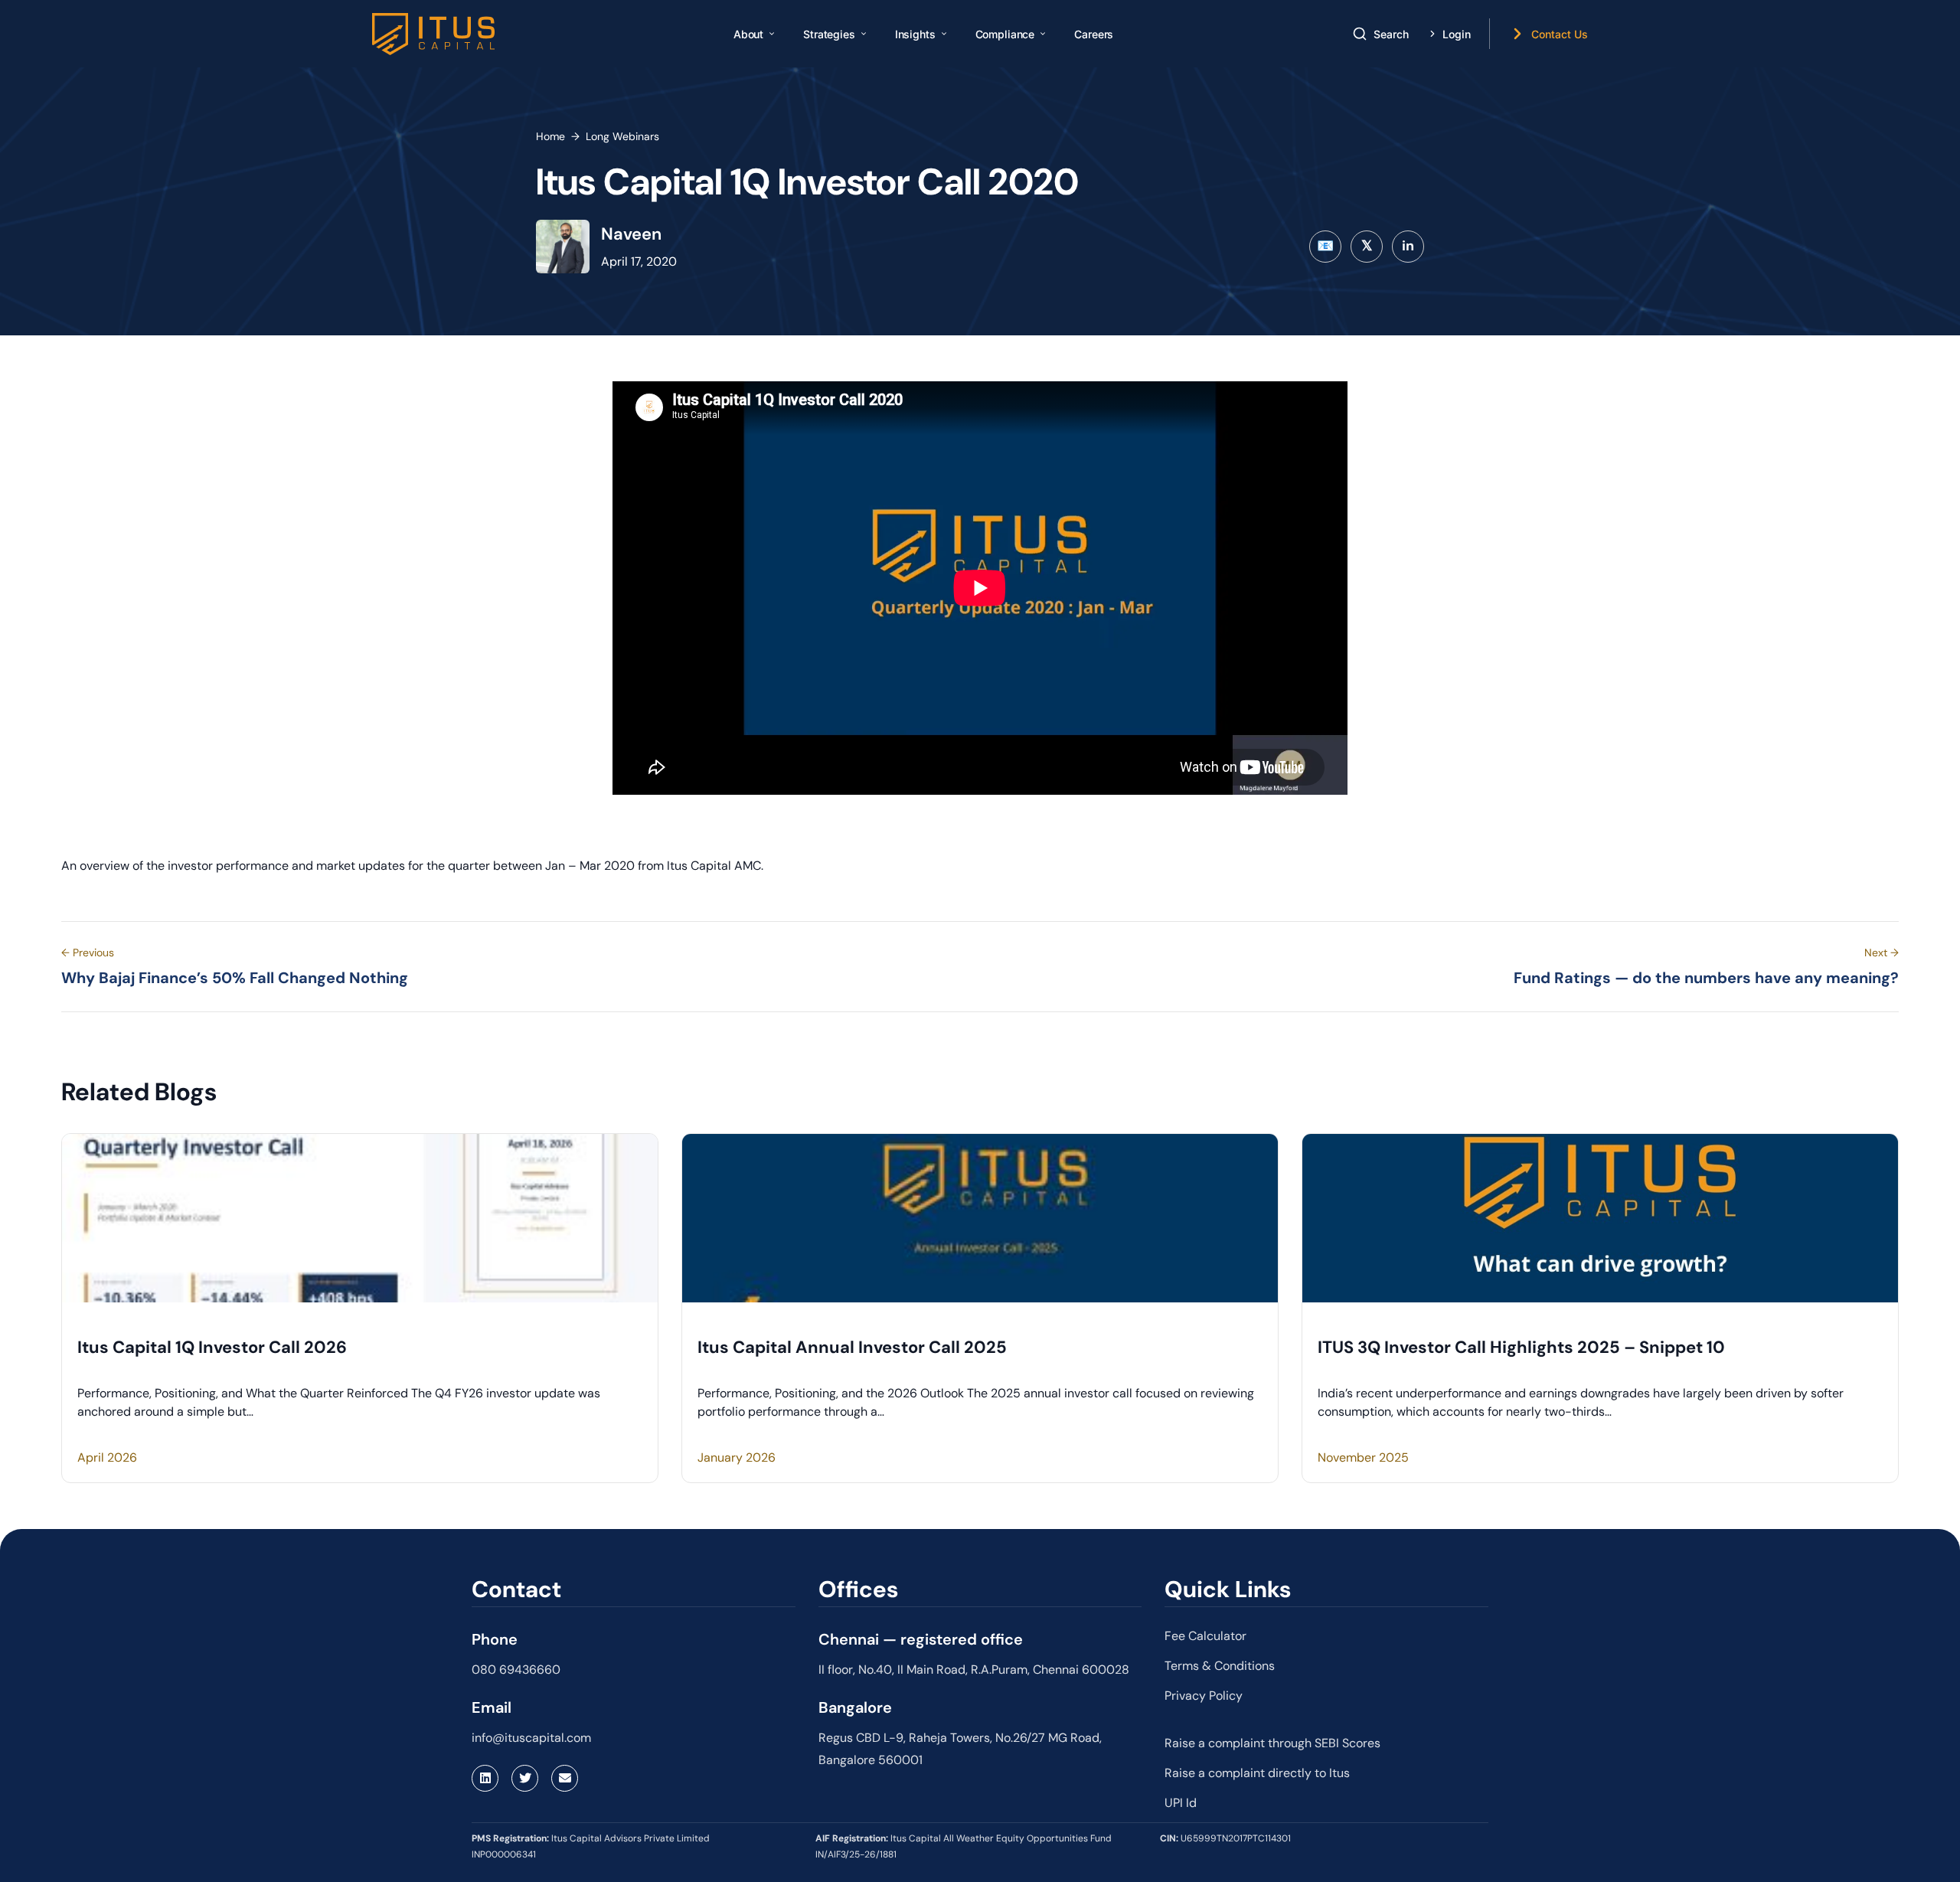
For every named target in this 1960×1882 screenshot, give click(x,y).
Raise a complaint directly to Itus (1257, 1773)
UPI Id (1181, 1803)
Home (550, 136)
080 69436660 (516, 1670)
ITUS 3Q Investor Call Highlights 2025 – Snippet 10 (1521, 1347)
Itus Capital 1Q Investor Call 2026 (212, 1347)
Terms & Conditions (1220, 1666)
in (1408, 246)
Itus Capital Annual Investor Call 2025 (852, 1347)
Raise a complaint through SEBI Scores (1272, 1743)
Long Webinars (622, 136)
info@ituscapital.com (531, 1738)
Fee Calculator (1205, 1636)
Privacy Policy (1204, 1696)
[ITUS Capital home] (433, 34)
